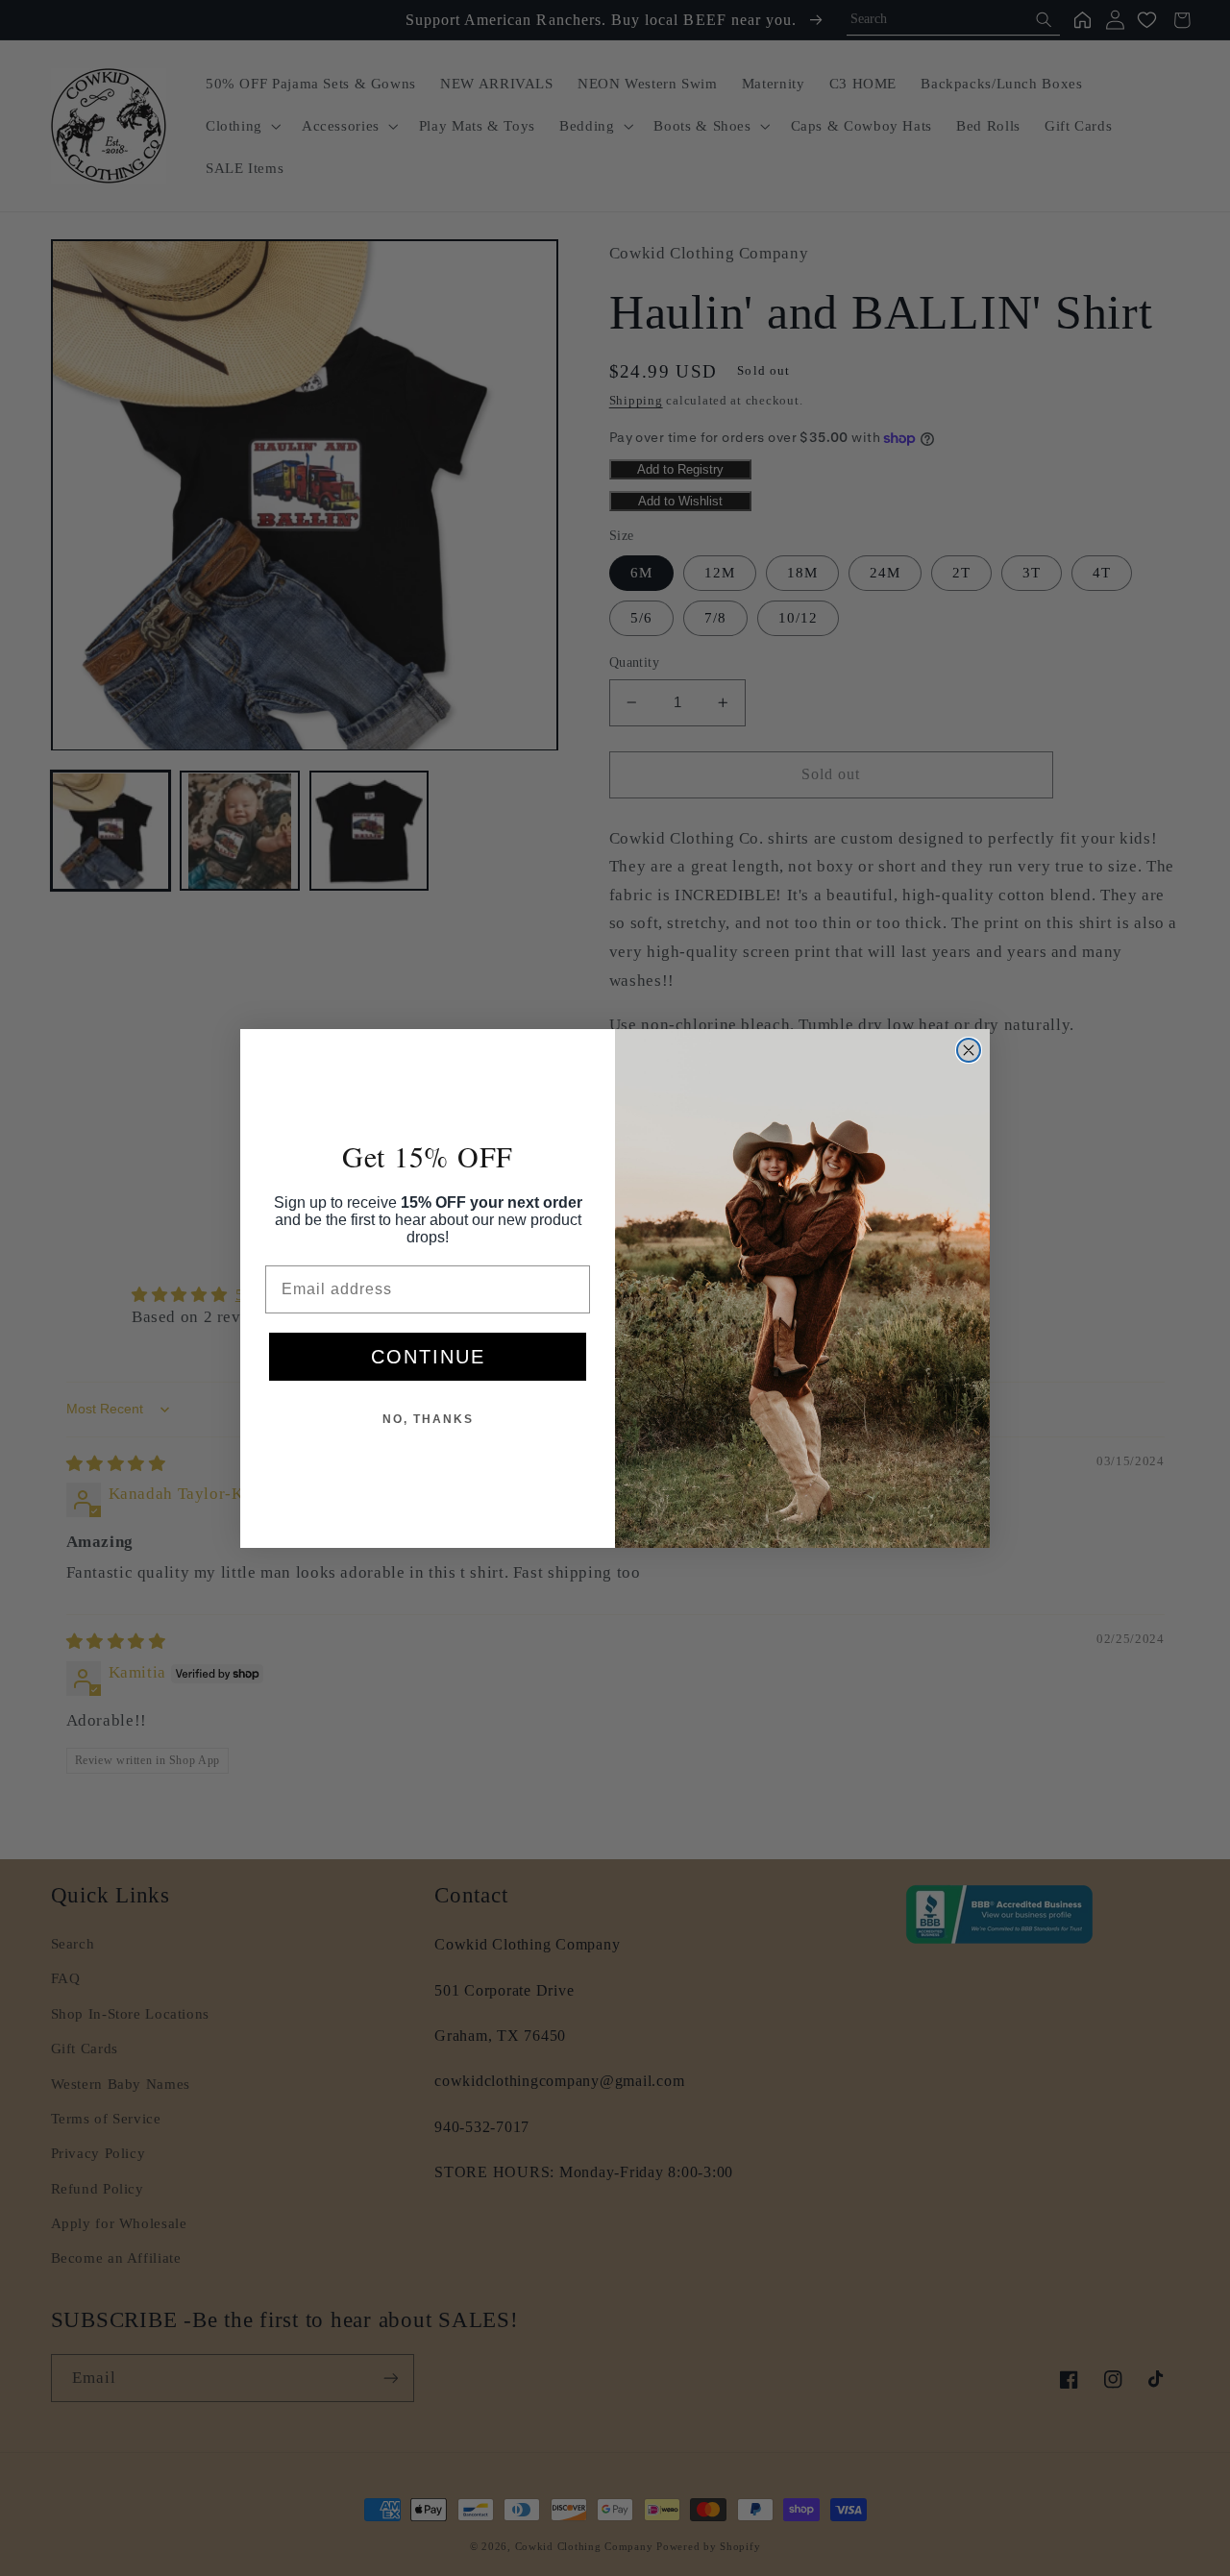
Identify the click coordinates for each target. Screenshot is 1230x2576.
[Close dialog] (969, 1050)
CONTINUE (428, 1357)
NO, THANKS (428, 1419)
